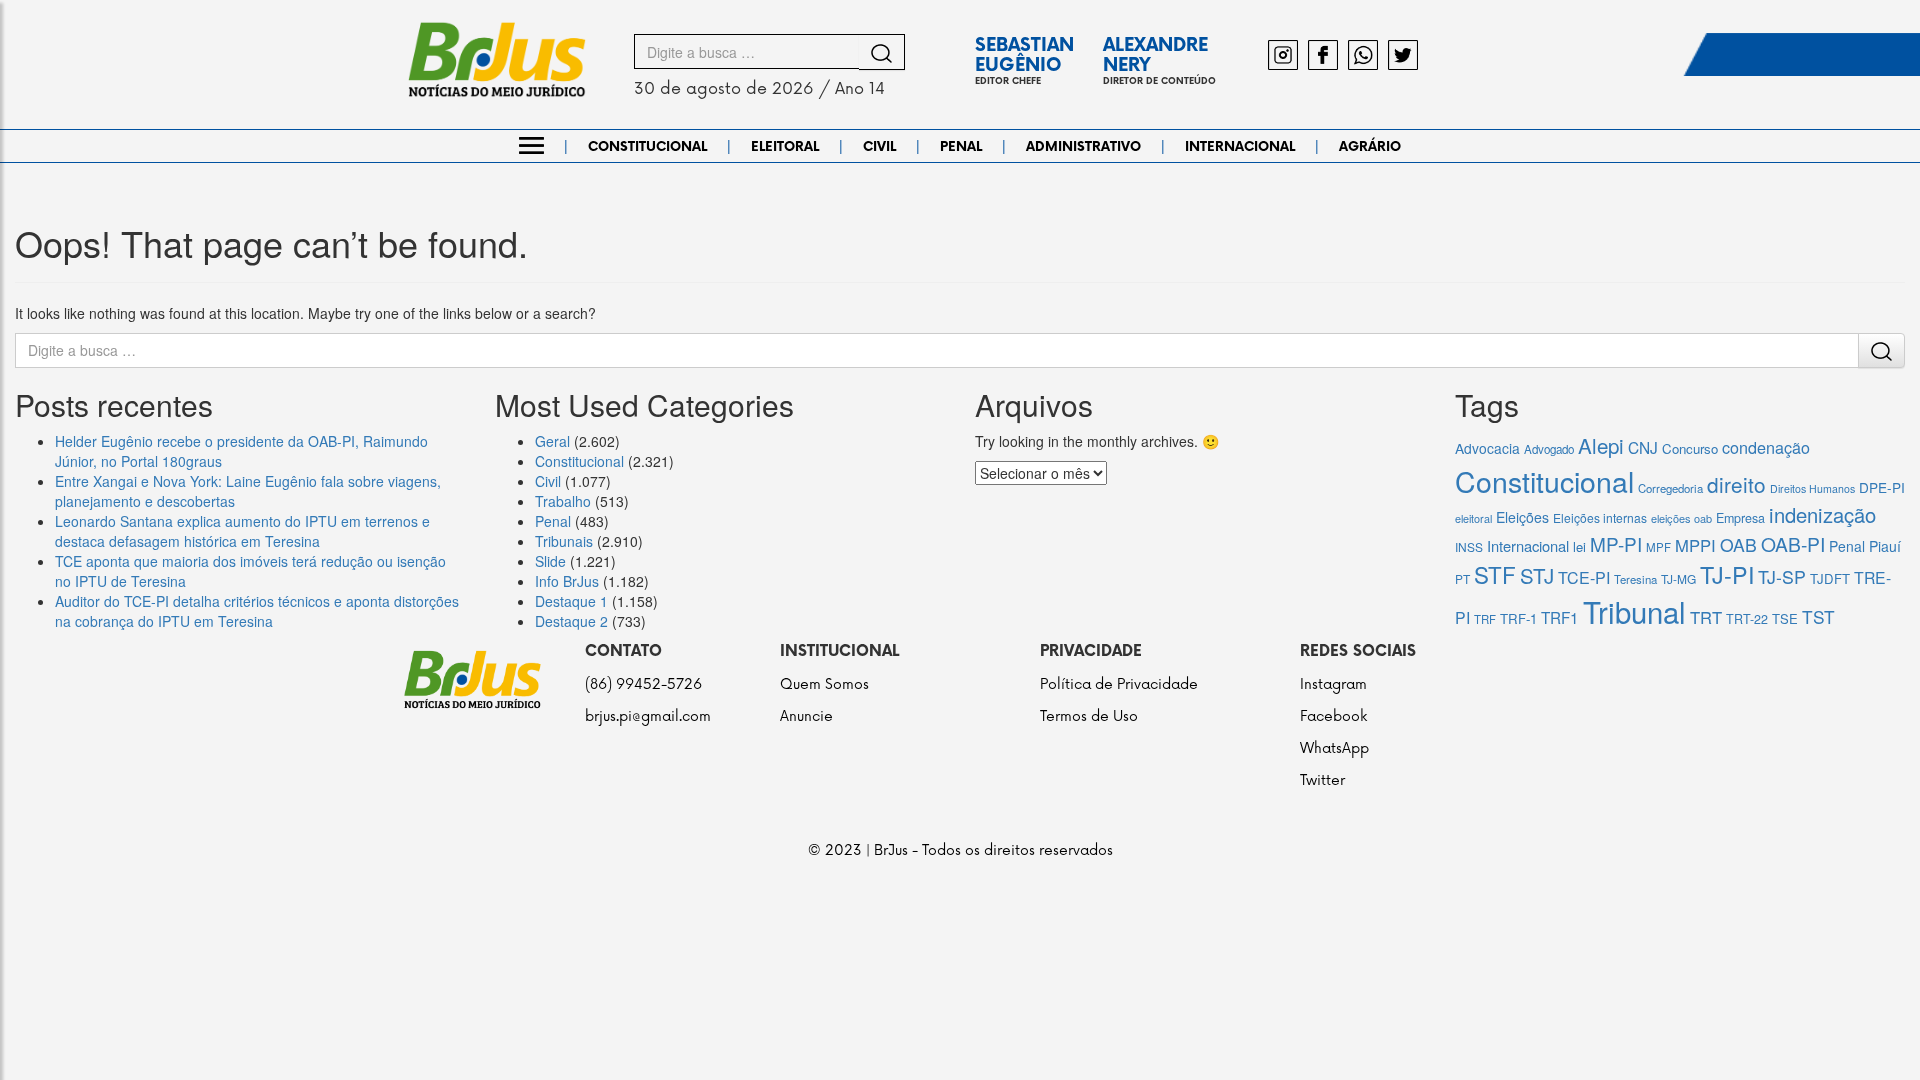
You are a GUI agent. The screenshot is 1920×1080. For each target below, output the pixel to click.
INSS (1469, 546)
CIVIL (879, 147)
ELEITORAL (785, 147)
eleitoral (1473, 518)
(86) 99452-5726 (643, 684)
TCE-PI (1584, 577)
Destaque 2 (571, 621)
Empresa (1740, 518)
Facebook (1333, 716)
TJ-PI (1727, 574)
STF (1495, 574)
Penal (553, 521)
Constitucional (579, 461)
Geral (552, 441)
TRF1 (1560, 617)
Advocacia (1487, 448)
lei (1579, 546)
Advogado (1549, 449)
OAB (1738, 544)
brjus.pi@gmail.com (648, 716)
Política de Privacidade (1119, 684)
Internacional (1528, 545)
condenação (1766, 447)
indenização (1822, 514)
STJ (1537, 575)
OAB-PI (1793, 543)
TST (1818, 616)
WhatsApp (1334, 748)
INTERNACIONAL (1240, 147)
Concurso (1690, 448)
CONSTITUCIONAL (647, 147)
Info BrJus (567, 581)
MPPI (1695, 545)
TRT (1706, 617)
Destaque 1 (571, 601)
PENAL (961, 147)
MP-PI (1616, 543)
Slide (550, 561)
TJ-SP (1782, 576)
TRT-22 (1747, 619)
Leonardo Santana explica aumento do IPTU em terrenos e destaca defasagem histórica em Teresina (242, 531)
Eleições (1522, 517)
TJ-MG (1678, 578)
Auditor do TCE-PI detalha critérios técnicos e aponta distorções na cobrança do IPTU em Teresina (257, 611)
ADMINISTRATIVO (1083, 147)
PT (1462, 578)
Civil (548, 481)
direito (1736, 484)
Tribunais (564, 541)
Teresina (1635, 579)
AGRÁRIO (1370, 147)
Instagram (1333, 684)
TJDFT (1830, 578)
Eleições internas (1600, 517)
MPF (1658, 547)
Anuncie (806, 716)
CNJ (1643, 447)
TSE (1785, 618)
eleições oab (1681, 518)
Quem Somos (824, 684)
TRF (1485, 619)
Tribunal (1634, 611)
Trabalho (563, 501)
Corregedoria (1670, 488)
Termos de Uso (1089, 716)
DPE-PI (1882, 487)
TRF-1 (1518, 618)
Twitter (1322, 780)
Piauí (1885, 546)
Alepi (1601, 445)
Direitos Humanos (1812, 488)
